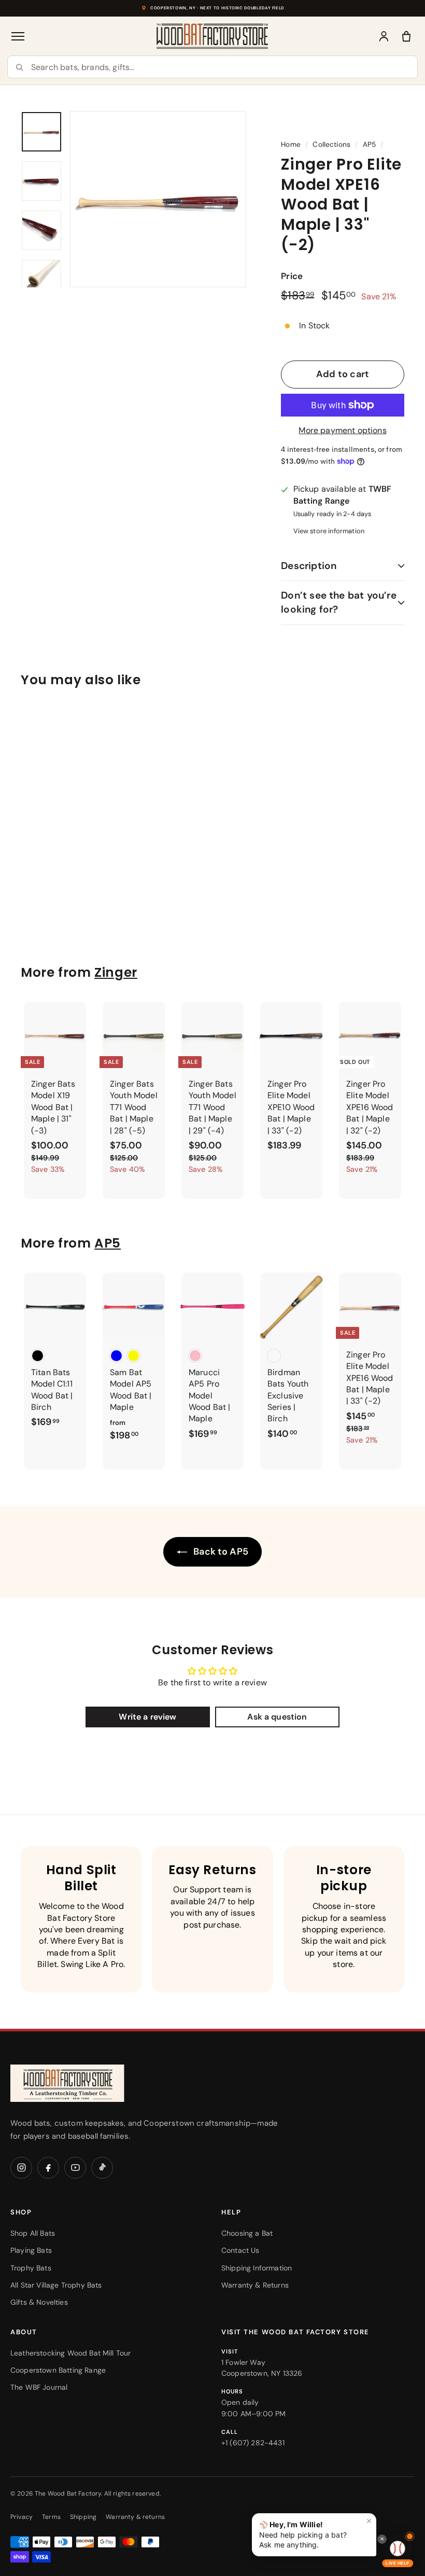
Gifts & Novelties (39, 2302)
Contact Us (240, 2250)
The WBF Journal (39, 2387)
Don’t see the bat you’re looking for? (339, 602)
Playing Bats (31, 2250)
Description (309, 566)
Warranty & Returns (255, 2285)
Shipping (83, 2517)
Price (292, 276)
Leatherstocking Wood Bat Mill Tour (70, 2353)
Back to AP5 (220, 1552)
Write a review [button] (147, 1717)
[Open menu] (19, 36)
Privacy (22, 2517)
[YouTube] (75, 2168)
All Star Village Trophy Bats (56, 2285)
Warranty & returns (135, 2517)
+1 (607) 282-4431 (253, 2443)
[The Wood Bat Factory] (212, 36)
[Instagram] (21, 2168)
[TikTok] (102, 2168)
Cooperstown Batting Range (58, 2370)
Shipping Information (257, 2268)
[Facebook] (48, 2168)
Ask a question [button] (277, 1717)
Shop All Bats (33, 2233)
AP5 (369, 144)
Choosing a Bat (247, 2233)
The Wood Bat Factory (68, 2494)
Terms (51, 2517)
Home (291, 144)
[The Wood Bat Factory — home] (88, 2083)
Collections (331, 144)
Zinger (116, 972)
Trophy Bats (31, 2268)
